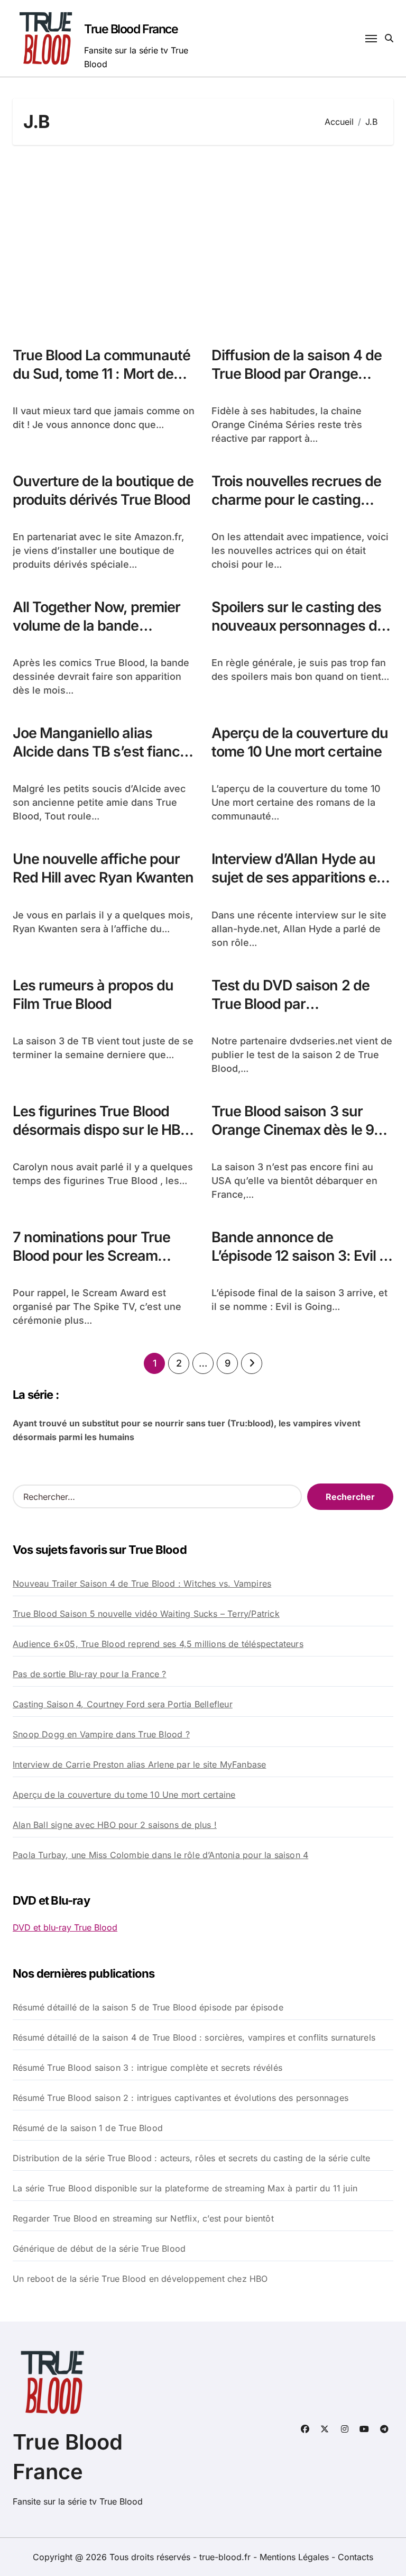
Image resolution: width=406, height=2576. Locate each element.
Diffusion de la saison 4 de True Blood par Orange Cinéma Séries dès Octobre (300, 374)
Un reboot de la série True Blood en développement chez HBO (140, 2279)
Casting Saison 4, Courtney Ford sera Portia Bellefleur (123, 1704)
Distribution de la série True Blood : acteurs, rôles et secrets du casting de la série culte (191, 2158)
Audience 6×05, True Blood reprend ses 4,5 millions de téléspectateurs (158, 1644)
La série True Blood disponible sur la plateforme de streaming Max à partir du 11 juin (185, 2188)
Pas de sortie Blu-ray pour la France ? (90, 1674)
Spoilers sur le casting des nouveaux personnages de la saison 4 (298, 626)
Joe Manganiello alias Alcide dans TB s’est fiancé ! (100, 752)
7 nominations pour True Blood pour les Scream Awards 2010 (91, 1256)
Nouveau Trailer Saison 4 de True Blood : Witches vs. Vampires (142, 1583)
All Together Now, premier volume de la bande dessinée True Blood (96, 626)
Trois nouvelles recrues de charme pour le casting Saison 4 (296, 500)
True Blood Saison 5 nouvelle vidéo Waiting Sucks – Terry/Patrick (146, 1614)
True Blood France (131, 29)
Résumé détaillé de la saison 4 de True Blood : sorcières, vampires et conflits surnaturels (194, 2037)
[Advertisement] (205, 240)
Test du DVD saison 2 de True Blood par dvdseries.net (290, 1004)
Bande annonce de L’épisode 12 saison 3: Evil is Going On (301, 1256)
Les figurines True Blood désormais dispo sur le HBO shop (102, 1130)
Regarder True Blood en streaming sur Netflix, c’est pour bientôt (143, 2218)
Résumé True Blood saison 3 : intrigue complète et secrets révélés (147, 2068)
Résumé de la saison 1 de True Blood (88, 2128)
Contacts (356, 2557)
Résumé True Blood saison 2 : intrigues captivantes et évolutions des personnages (181, 2098)
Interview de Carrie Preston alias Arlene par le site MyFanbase (139, 1764)
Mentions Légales (296, 2557)
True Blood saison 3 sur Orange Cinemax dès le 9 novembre (293, 1130)
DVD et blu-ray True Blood (65, 1927)
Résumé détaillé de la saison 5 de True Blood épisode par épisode (148, 2007)
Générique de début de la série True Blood (99, 2249)
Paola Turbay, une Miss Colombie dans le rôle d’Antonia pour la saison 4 (160, 1855)
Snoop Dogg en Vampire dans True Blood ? (101, 1734)
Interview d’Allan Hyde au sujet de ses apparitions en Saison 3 (298, 877)
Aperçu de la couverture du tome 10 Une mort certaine (300, 742)
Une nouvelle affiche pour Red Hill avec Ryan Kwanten (103, 868)
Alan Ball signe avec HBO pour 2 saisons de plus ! (115, 1825)
